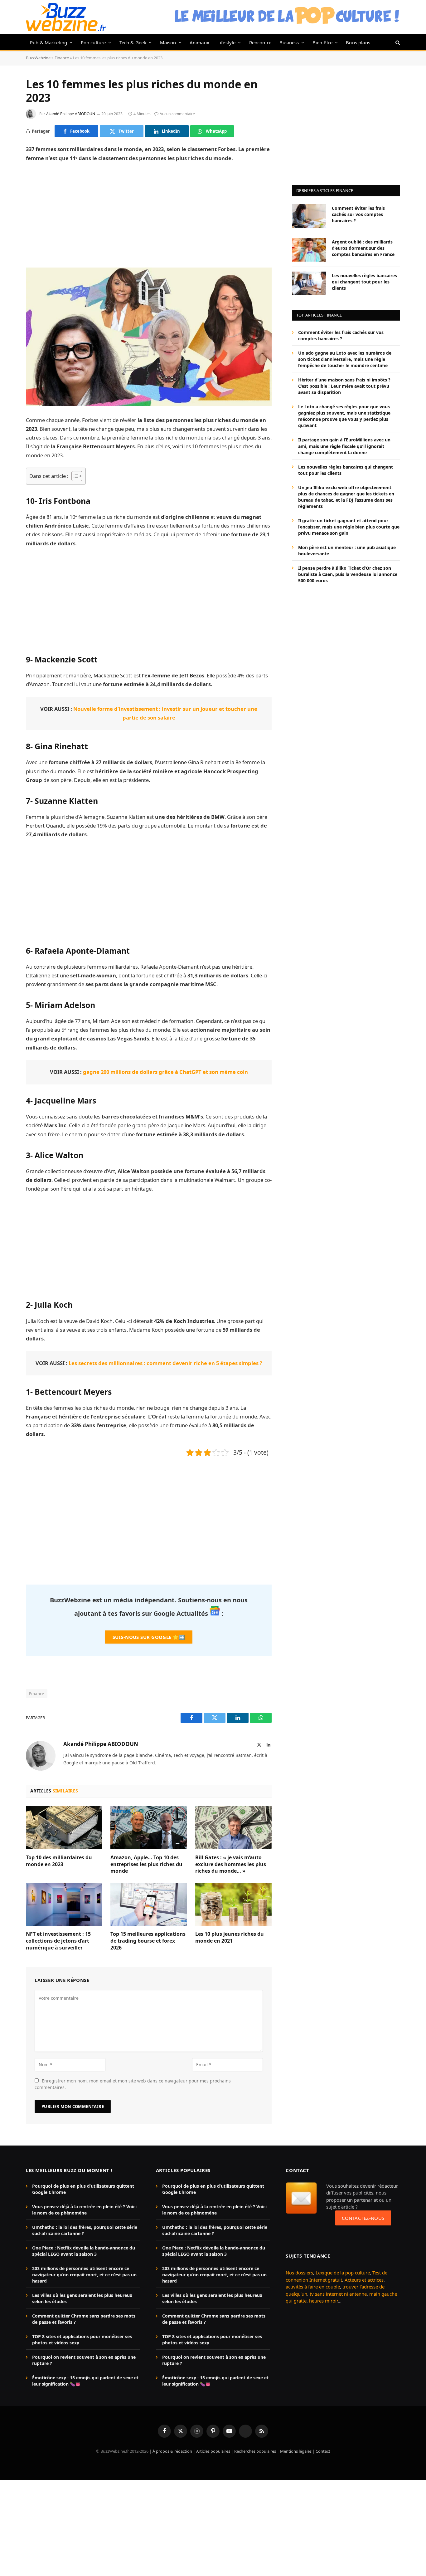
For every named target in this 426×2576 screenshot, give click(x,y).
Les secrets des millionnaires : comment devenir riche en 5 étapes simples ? (165, 1363)
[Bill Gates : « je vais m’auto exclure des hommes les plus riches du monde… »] (233, 1828)
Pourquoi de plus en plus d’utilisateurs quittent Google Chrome (83, 2189)
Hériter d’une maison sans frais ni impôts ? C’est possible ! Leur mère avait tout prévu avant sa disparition (344, 386)
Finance (62, 58)
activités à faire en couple (313, 2287)
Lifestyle (227, 42)
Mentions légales (296, 2451)
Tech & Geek (133, 42)
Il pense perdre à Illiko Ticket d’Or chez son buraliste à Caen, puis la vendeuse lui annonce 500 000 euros (348, 574)
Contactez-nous (363, 2218)
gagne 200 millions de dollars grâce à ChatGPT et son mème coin (165, 1072)
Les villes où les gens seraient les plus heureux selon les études (82, 2298)
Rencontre (260, 42)
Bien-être (323, 42)
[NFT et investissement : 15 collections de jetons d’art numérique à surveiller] (64, 1904)
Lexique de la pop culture (343, 2273)
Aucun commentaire (177, 114)
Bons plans (358, 42)
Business (289, 42)
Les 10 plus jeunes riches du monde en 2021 (230, 1937)
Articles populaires (213, 2451)
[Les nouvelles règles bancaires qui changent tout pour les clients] (309, 283)
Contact (323, 2451)
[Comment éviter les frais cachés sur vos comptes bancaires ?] (309, 216)
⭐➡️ (149, 1637)
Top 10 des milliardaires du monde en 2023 (59, 1861)
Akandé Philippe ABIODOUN (71, 114)
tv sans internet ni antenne (338, 2294)
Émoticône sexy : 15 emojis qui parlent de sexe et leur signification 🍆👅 (85, 2381)
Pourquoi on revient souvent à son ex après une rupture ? (84, 2360)
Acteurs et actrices (364, 2280)
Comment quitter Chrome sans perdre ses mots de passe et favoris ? (84, 2319)
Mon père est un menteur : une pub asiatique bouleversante (347, 550)
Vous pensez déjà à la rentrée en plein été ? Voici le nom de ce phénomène (84, 2210)
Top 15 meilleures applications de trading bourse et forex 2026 (148, 1941)
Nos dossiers (299, 2273)
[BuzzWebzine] (66, 17)
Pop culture (93, 42)
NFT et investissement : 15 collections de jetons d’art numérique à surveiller (58, 1941)
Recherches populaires (255, 2451)
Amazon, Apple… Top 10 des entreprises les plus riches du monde (146, 1864)
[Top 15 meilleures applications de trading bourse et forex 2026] (149, 1904)
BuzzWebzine (38, 58)
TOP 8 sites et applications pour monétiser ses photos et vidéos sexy (82, 2340)
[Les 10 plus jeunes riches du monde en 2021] (233, 1904)
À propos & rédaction (172, 2451)
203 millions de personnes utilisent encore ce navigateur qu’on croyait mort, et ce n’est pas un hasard (84, 2275)
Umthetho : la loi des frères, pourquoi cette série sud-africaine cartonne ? (85, 2230)
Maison (168, 42)
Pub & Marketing (48, 42)
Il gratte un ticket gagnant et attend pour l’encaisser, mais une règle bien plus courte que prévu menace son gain (349, 526)
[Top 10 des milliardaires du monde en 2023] (64, 1828)
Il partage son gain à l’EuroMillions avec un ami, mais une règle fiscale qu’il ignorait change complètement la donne (344, 446)
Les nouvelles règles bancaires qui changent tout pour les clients (364, 281)
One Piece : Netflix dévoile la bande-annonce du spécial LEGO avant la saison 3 (84, 2251)
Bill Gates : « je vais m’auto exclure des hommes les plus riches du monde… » (231, 1864)
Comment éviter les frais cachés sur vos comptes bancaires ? (358, 214)
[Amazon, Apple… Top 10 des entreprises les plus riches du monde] (149, 1828)
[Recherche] (397, 42)
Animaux (199, 42)
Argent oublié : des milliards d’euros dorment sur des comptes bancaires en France (363, 248)
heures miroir (323, 2301)
